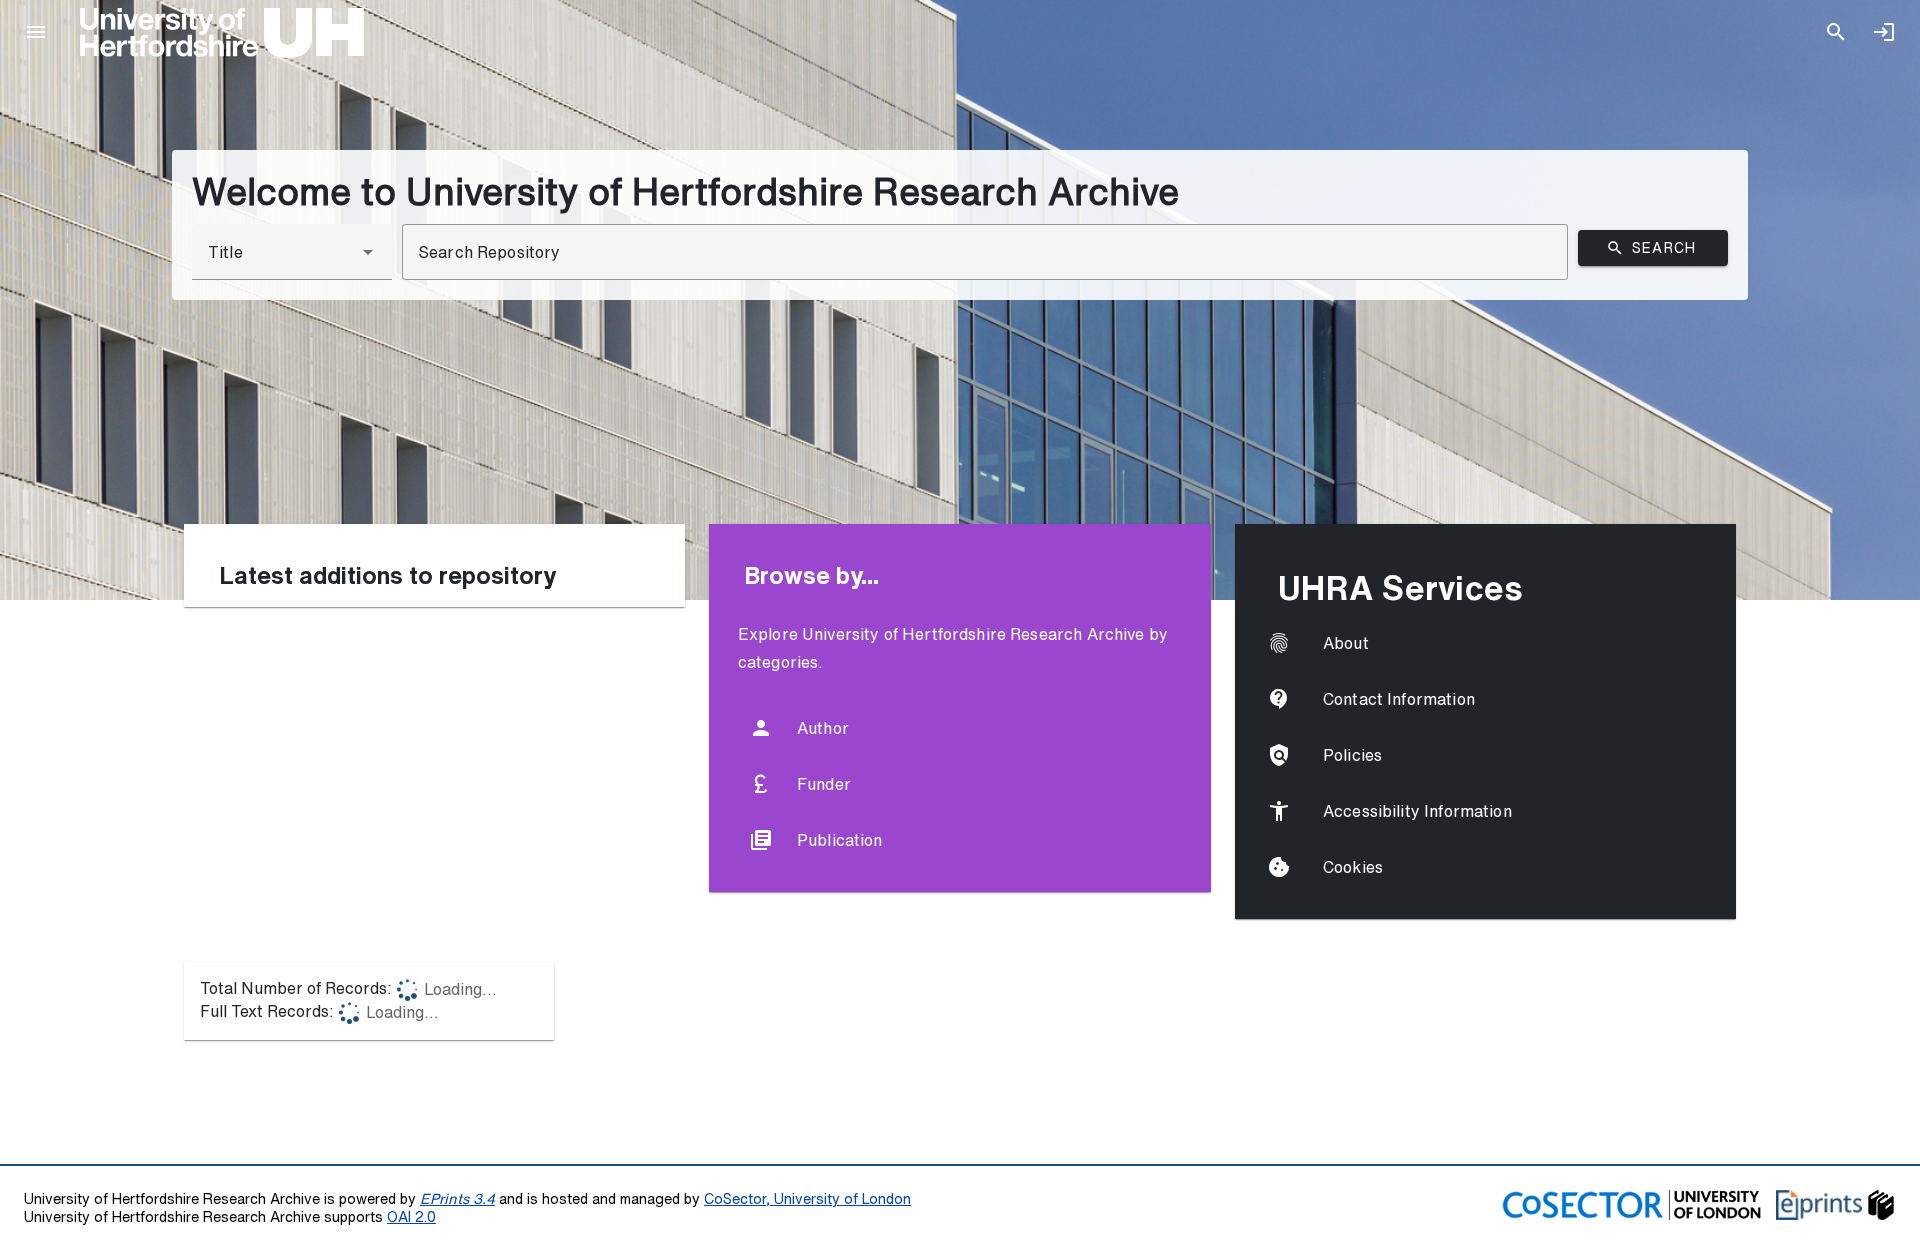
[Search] (1836, 32)
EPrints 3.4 (457, 1198)
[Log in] (1884, 32)
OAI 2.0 (411, 1216)
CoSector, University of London (807, 1198)
